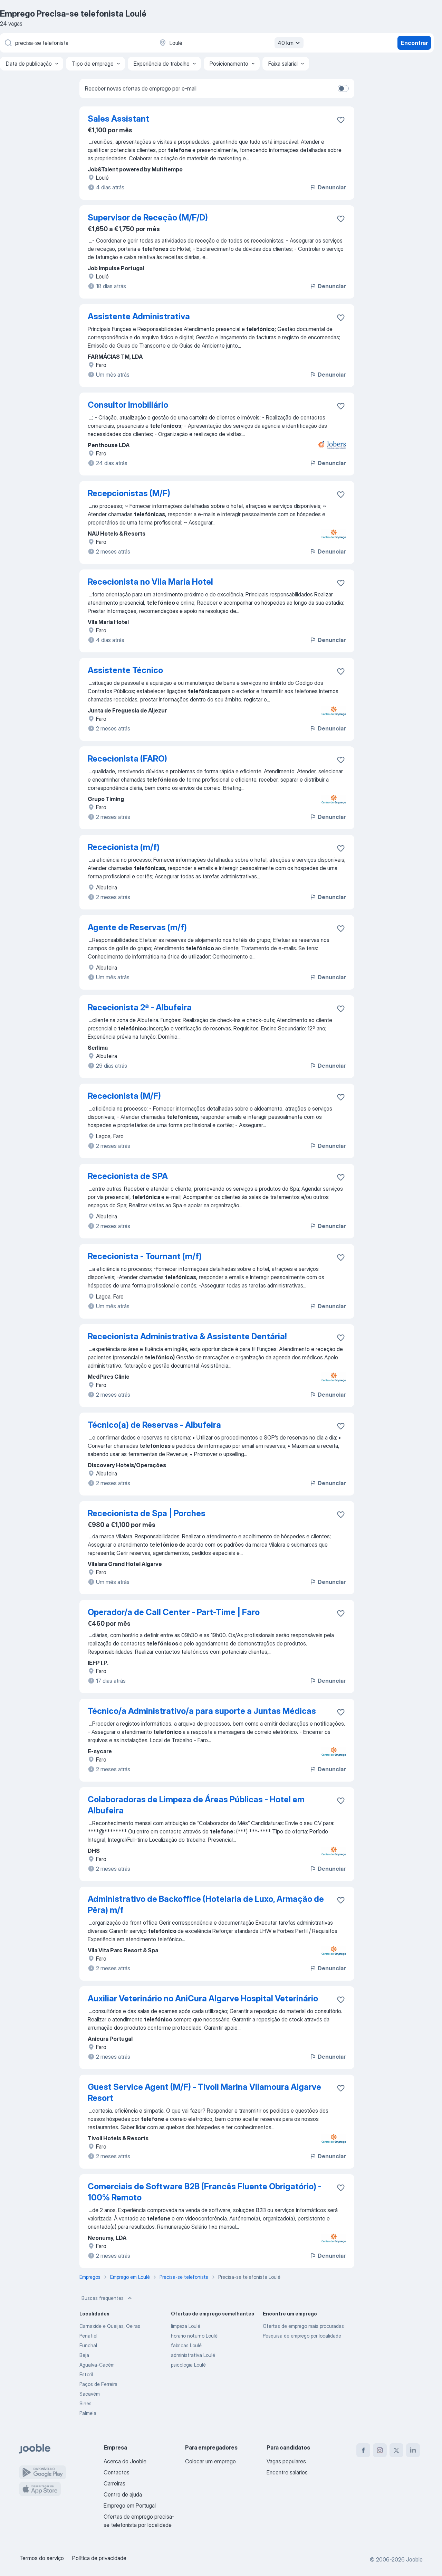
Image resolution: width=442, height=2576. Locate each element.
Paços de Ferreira (98, 2384)
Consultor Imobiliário (128, 405)
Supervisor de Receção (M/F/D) (148, 218)
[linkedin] (413, 2450)
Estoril (86, 2374)
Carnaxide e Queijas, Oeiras (110, 2326)
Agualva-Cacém (97, 2365)
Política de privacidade (99, 2558)
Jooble (414, 2559)
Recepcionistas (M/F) (129, 493)
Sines (85, 2403)
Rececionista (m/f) (124, 847)
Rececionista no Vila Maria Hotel (150, 582)
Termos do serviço (42, 2558)
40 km (286, 43)
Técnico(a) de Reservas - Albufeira (154, 1425)
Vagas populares (286, 2461)
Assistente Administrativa (139, 316)
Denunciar (332, 187)
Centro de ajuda (123, 2494)
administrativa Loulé (193, 2355)
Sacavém (90, 2394)
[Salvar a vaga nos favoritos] (341, 120)
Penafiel (88, 2336)
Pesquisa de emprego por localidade (302, 2336)
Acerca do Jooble (125, 2461)
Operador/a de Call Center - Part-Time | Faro (174, 1612)
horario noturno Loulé (194, 2336)
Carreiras (114, 2483)
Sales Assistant (118, 119)
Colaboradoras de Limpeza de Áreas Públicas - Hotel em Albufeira (196, 1805)
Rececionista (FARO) (127, 759)
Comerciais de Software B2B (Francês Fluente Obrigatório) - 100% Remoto (205, 2192)
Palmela (88, 2413)
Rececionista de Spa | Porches (147, 1513)
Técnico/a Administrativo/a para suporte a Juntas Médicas (202, 1711)
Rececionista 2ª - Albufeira (140, 1007)
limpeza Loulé (186, 2326)
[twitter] (396, 2450)
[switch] (343, 88)
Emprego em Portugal (130, 2506)
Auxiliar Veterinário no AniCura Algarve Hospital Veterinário (203, 1998)
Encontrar (414, 43)
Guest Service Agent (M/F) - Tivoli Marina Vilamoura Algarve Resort (204, 2092)
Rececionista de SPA (128, 1176)
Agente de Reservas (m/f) (137, 927)
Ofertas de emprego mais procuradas (303, 2326)
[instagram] (380, 2450)
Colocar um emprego (210, 2461)
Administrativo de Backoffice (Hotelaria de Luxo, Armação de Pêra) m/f (206, 1904)
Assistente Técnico (125, 670)
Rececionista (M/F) (124, 1096)
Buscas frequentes (103, 2298)
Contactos (117, 2472)
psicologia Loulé (188, 2365)
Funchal (88, 2345)
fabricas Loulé (186, 2345)
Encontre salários (287, 2472)
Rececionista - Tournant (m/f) (145, 1256)
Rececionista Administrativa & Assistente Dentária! (187, 1336)
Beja (84, 2355)
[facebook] (363, 2450)
